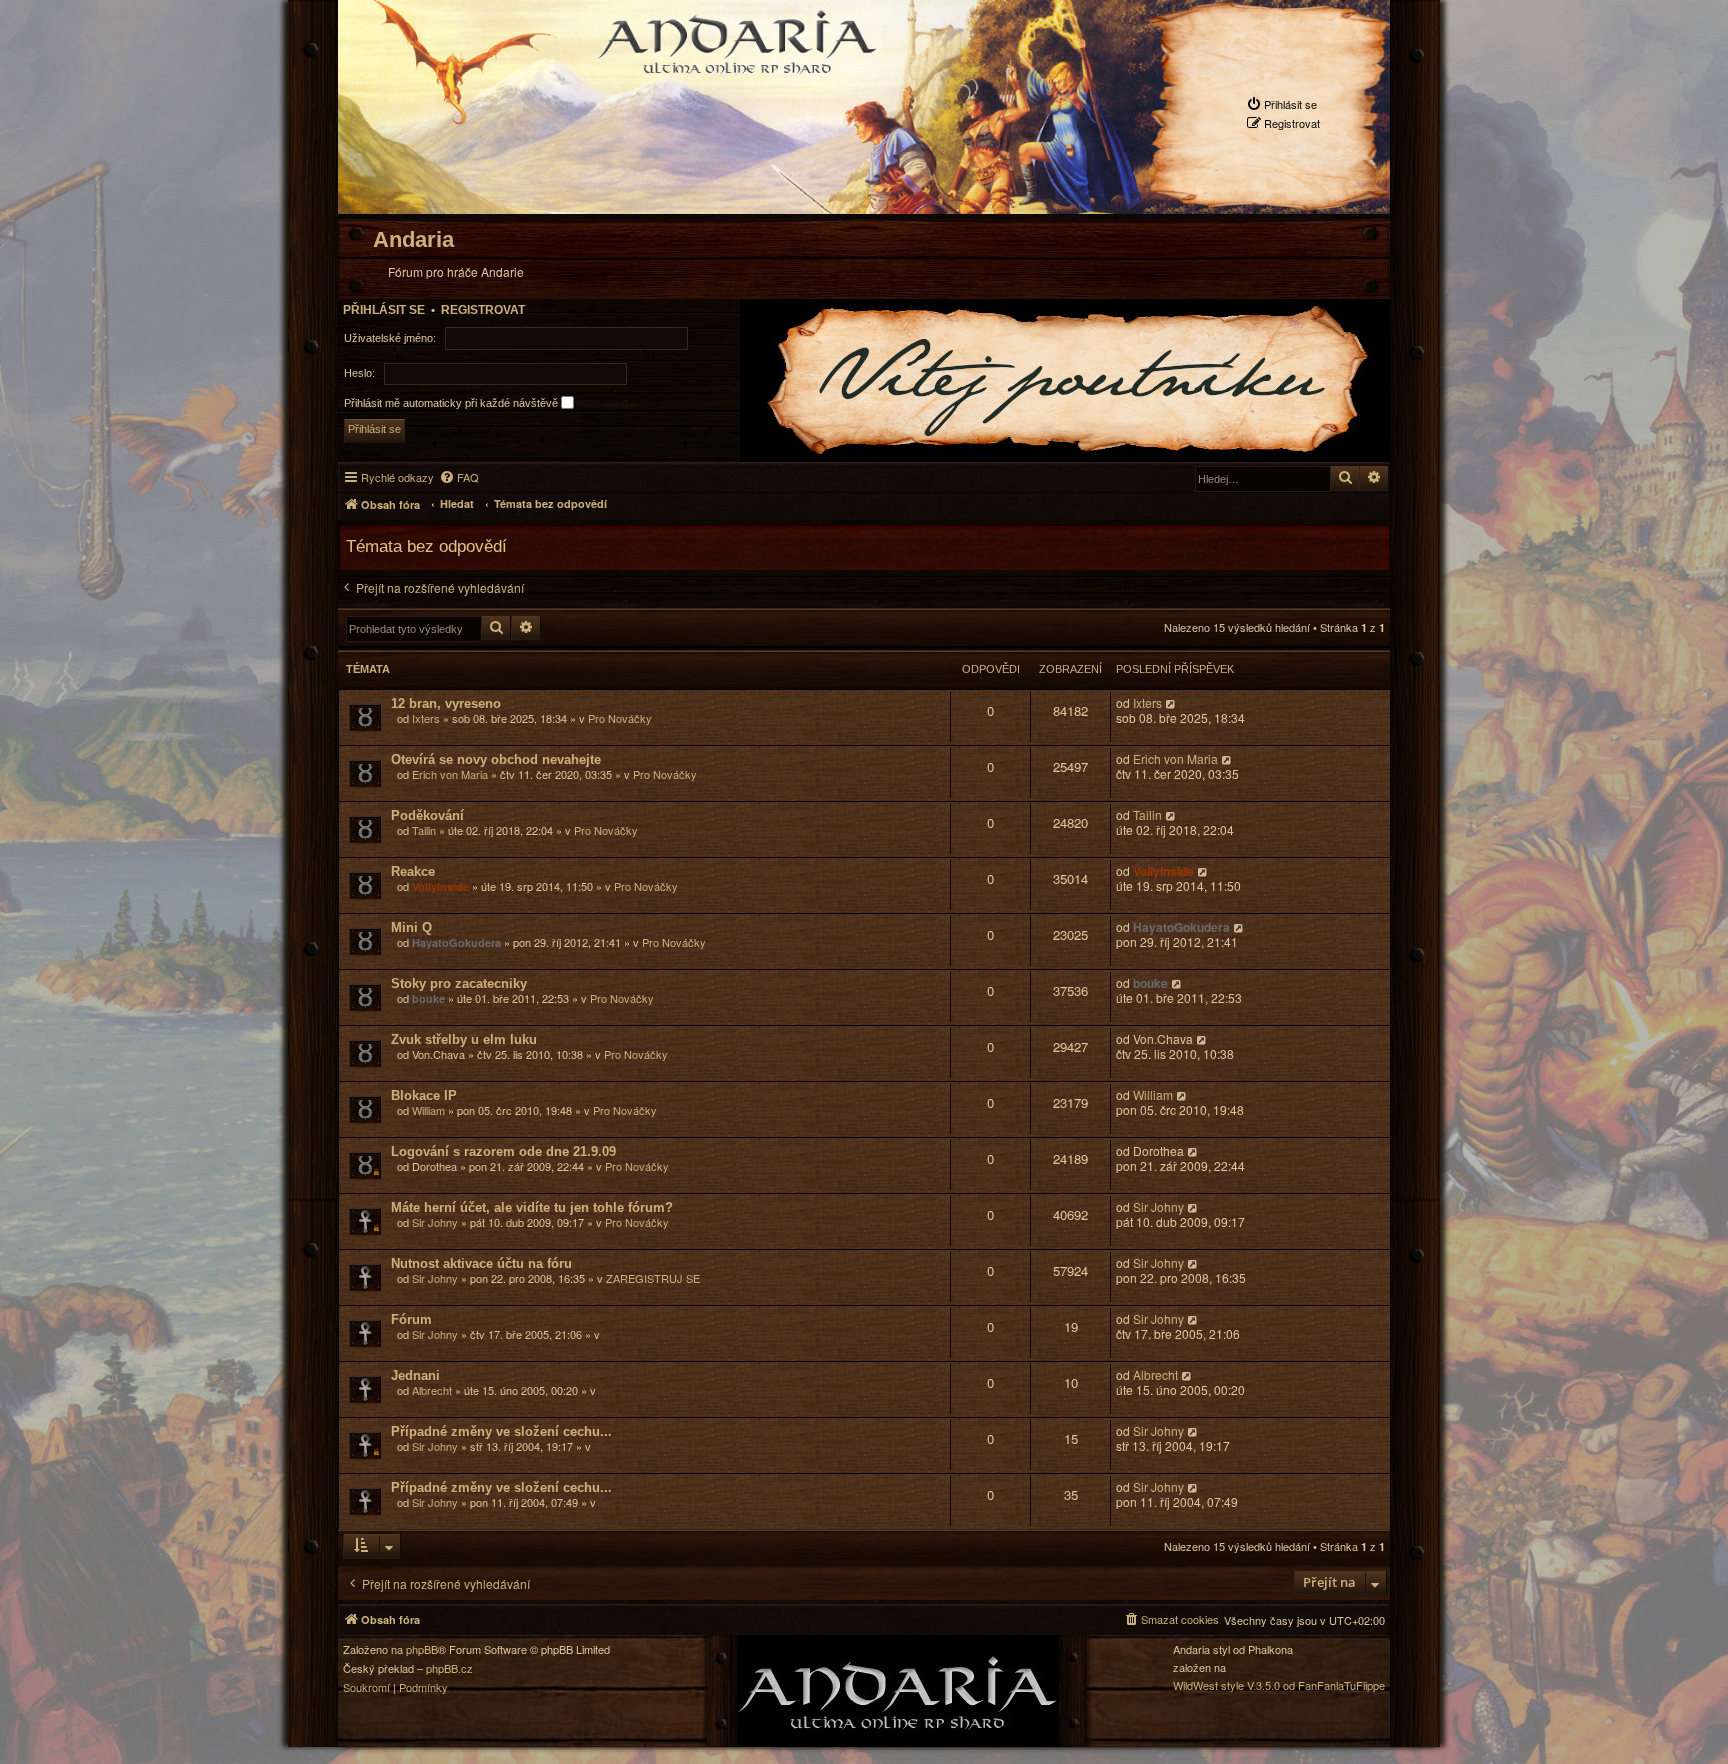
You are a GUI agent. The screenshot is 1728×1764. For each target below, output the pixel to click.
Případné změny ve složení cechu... (501, 1431)
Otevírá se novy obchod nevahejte (496, 759)
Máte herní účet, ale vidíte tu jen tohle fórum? (532, 1207)
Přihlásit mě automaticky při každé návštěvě (452, 402)
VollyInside (440, 886)
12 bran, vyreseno (446, 703)
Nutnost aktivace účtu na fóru (481, 1263)
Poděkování (427, 815)
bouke (428, 998)
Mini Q (411, 927)
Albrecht (432, 1390)
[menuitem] (1281, 104)
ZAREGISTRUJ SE (653, 1278)
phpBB (422, 1649)
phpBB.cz (449, 1668)
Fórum (411, 1319)
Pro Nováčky (620, 718)
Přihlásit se (384, 310)
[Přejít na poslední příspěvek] (1171, 703)
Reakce (413, 871)
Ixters (426, 718)
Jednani (415, 1375)
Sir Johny (435, 1222)
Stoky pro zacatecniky (459, 983)
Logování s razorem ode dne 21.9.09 (503, 1151)
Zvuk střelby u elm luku (464, 1039)
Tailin (424, 830)
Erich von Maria (450, 774)
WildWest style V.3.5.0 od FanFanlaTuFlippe (1279, 1685)
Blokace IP (424, 1095)
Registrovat (483, 310)
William (428, 1110)
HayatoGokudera (456, 942)
